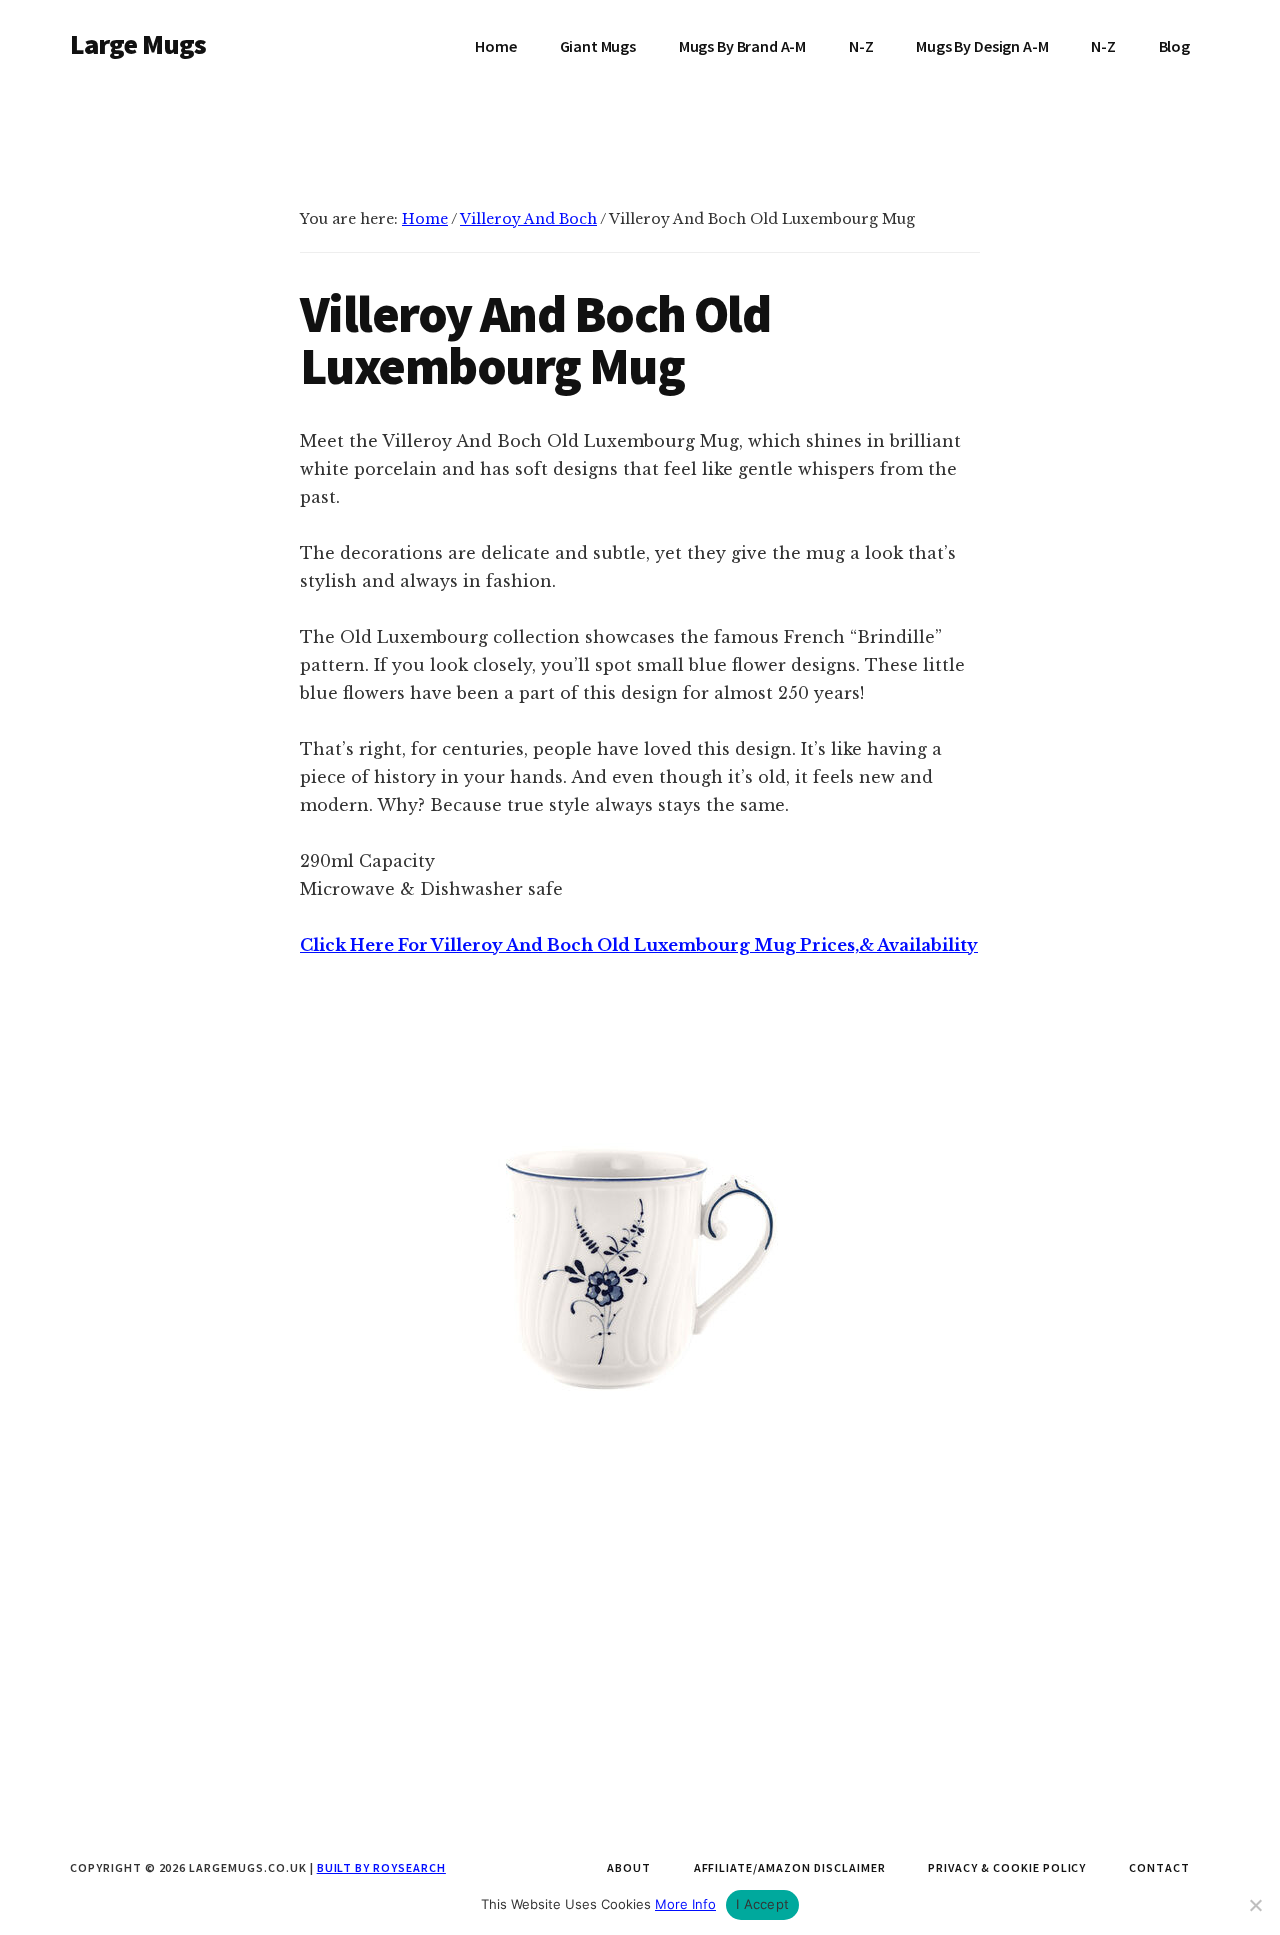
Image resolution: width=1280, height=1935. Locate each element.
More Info (685, 1904)
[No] (1255, 1905)
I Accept (762, 1904)
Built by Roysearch (381, 1867)
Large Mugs (138, 44)
